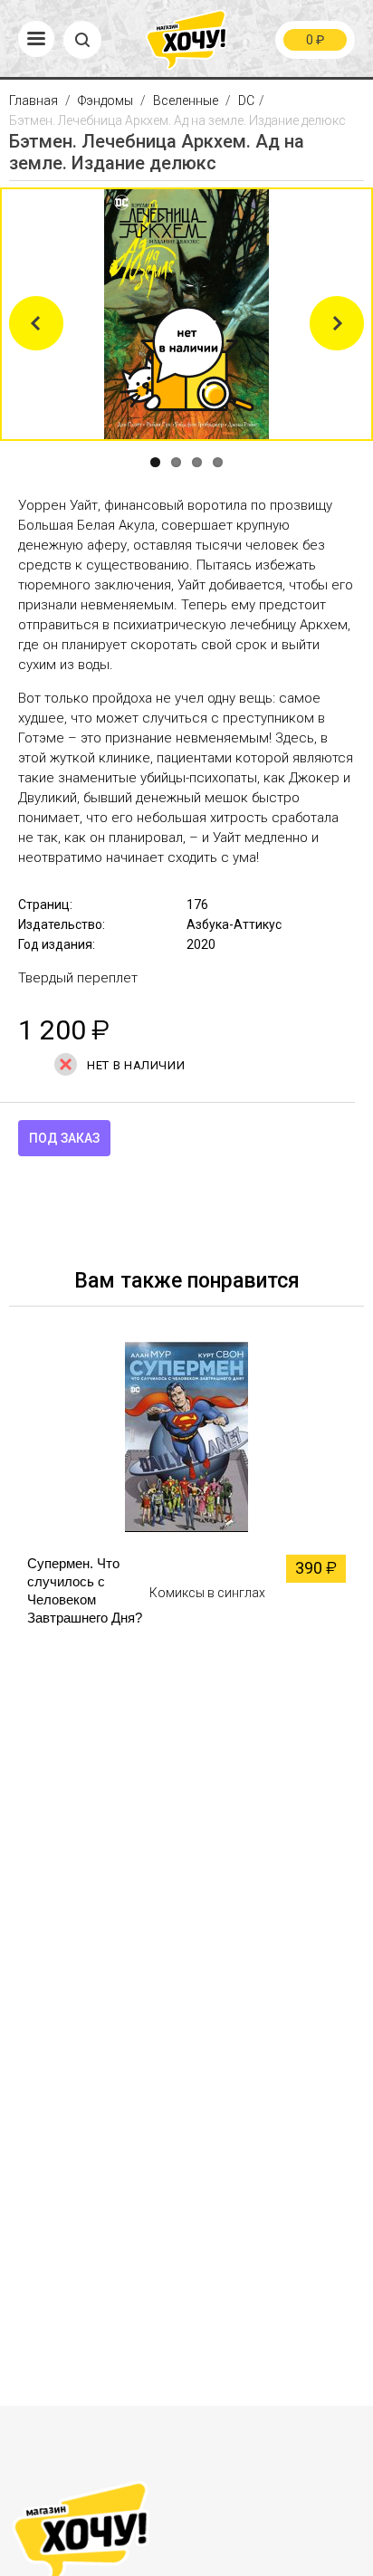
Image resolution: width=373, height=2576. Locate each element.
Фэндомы (105, 101)
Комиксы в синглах (207, 1593)
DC (246, 101)
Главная (35, 101)
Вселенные (186, 101)
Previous (36, 323)
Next (337, 323)
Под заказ (64, 1138)
